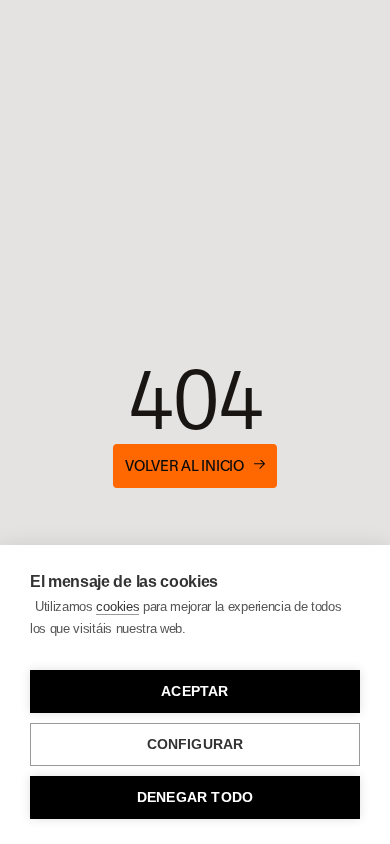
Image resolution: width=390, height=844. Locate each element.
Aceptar (194, 691)
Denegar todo (195, 797)
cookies (117, 606)
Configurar (195, 744)
